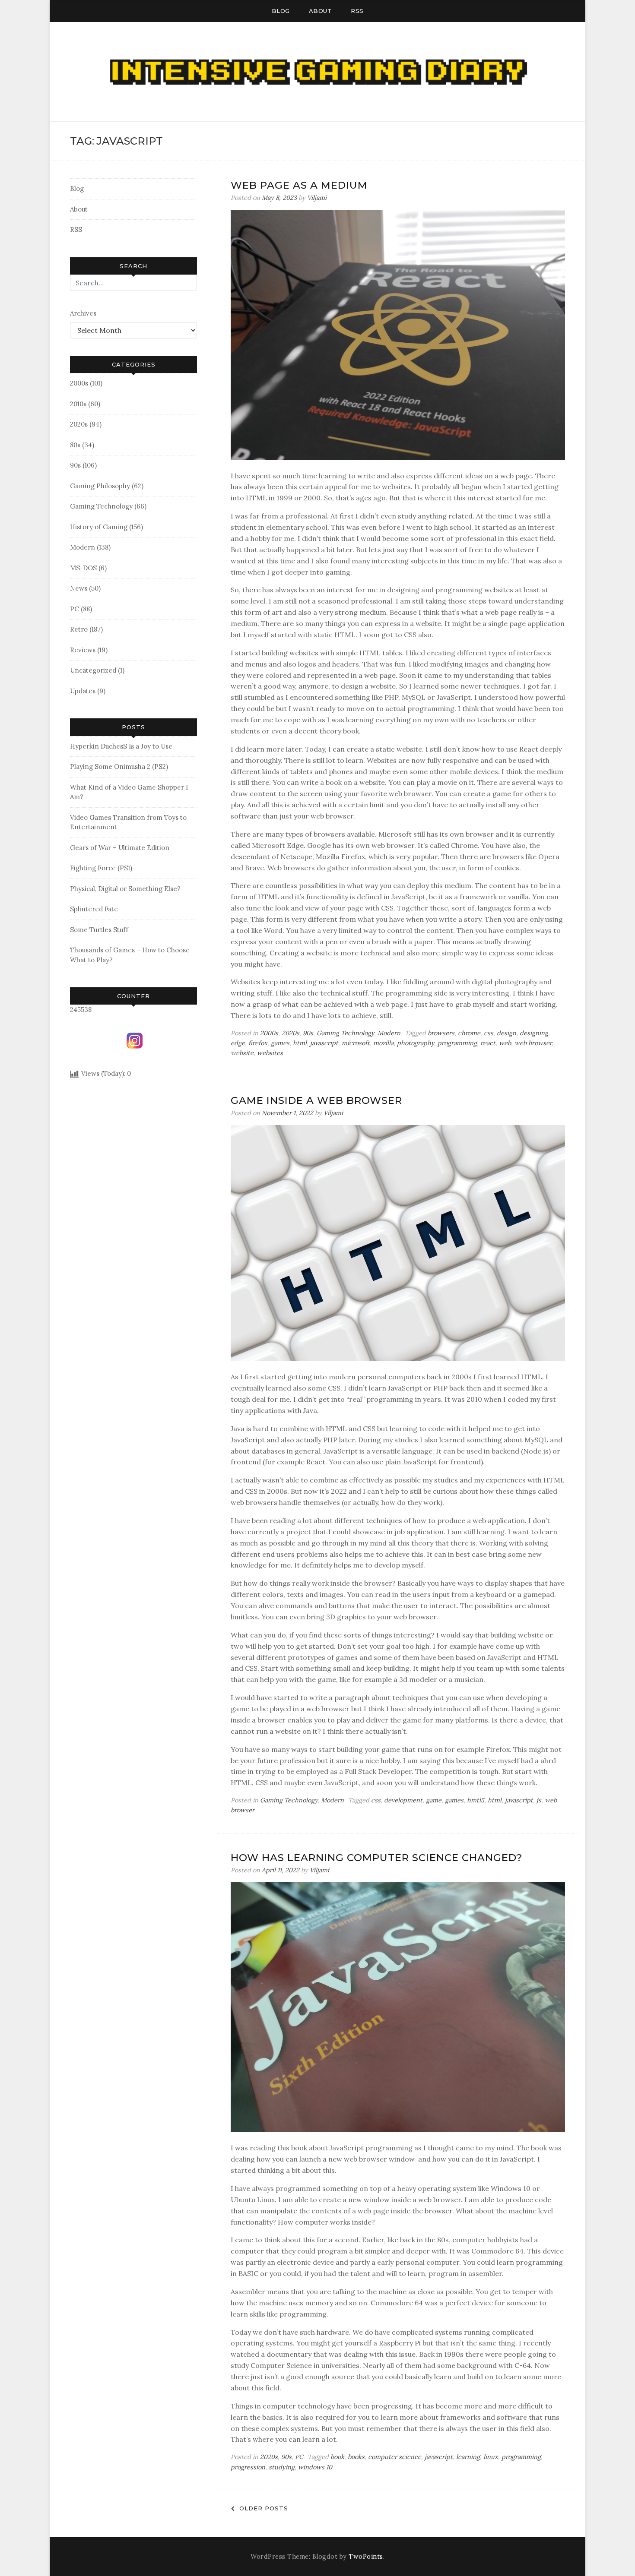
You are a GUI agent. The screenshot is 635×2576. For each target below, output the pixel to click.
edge (238, 1043)
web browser (533, 1043)
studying (282, 2467)
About (321, 11)
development (403, 1800)
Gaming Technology (101, 506)
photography (416, 1043)
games (280, 1043)
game (434, 1800)
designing (534, 1033)
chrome (469, 1033)
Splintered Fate (94, 909)
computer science (395, 2457)
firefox (258, 1043)
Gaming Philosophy (100, 486)
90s (75, 465)
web (505, 1043)
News (79, 588)
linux (491, 2457)
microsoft (356, 1043)
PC (75, 609)
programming (457, 1043)
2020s (79, 424)
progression (248, 2467)
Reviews (83, 650)
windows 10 (315, 2467)
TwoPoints (366, 2557)
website (242, 1053)
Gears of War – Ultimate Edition (120, 848)
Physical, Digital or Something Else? (125, 889)
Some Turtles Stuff (99, 930)
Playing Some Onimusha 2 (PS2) (119, 766)
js (539, 1800)
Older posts (264, 2508)
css (489, 1033)
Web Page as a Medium (299, 185)
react (488, 1043)
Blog (281, 11)
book (337, 2457)
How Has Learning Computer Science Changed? (377, 1858)
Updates (83, 691)
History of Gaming (99, 527)
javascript (324, 1043)
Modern (83, 547)
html (300, 1043)
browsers (441, 1033)
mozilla (383, 1043)
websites (270, 1053)
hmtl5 (476, 1800)
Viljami (317, 198)
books (356, 2457)
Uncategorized (93, 670)
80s (75, 445)
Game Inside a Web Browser (316, 1100)
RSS (357, 11)
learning (468, 2457)
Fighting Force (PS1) (101, 868)
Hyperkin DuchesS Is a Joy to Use (121, 746)
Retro (79, 629)
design (506, 1033)
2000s (79, 383)
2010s (78, 404)
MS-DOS (83, 568)
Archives (83, 313)
